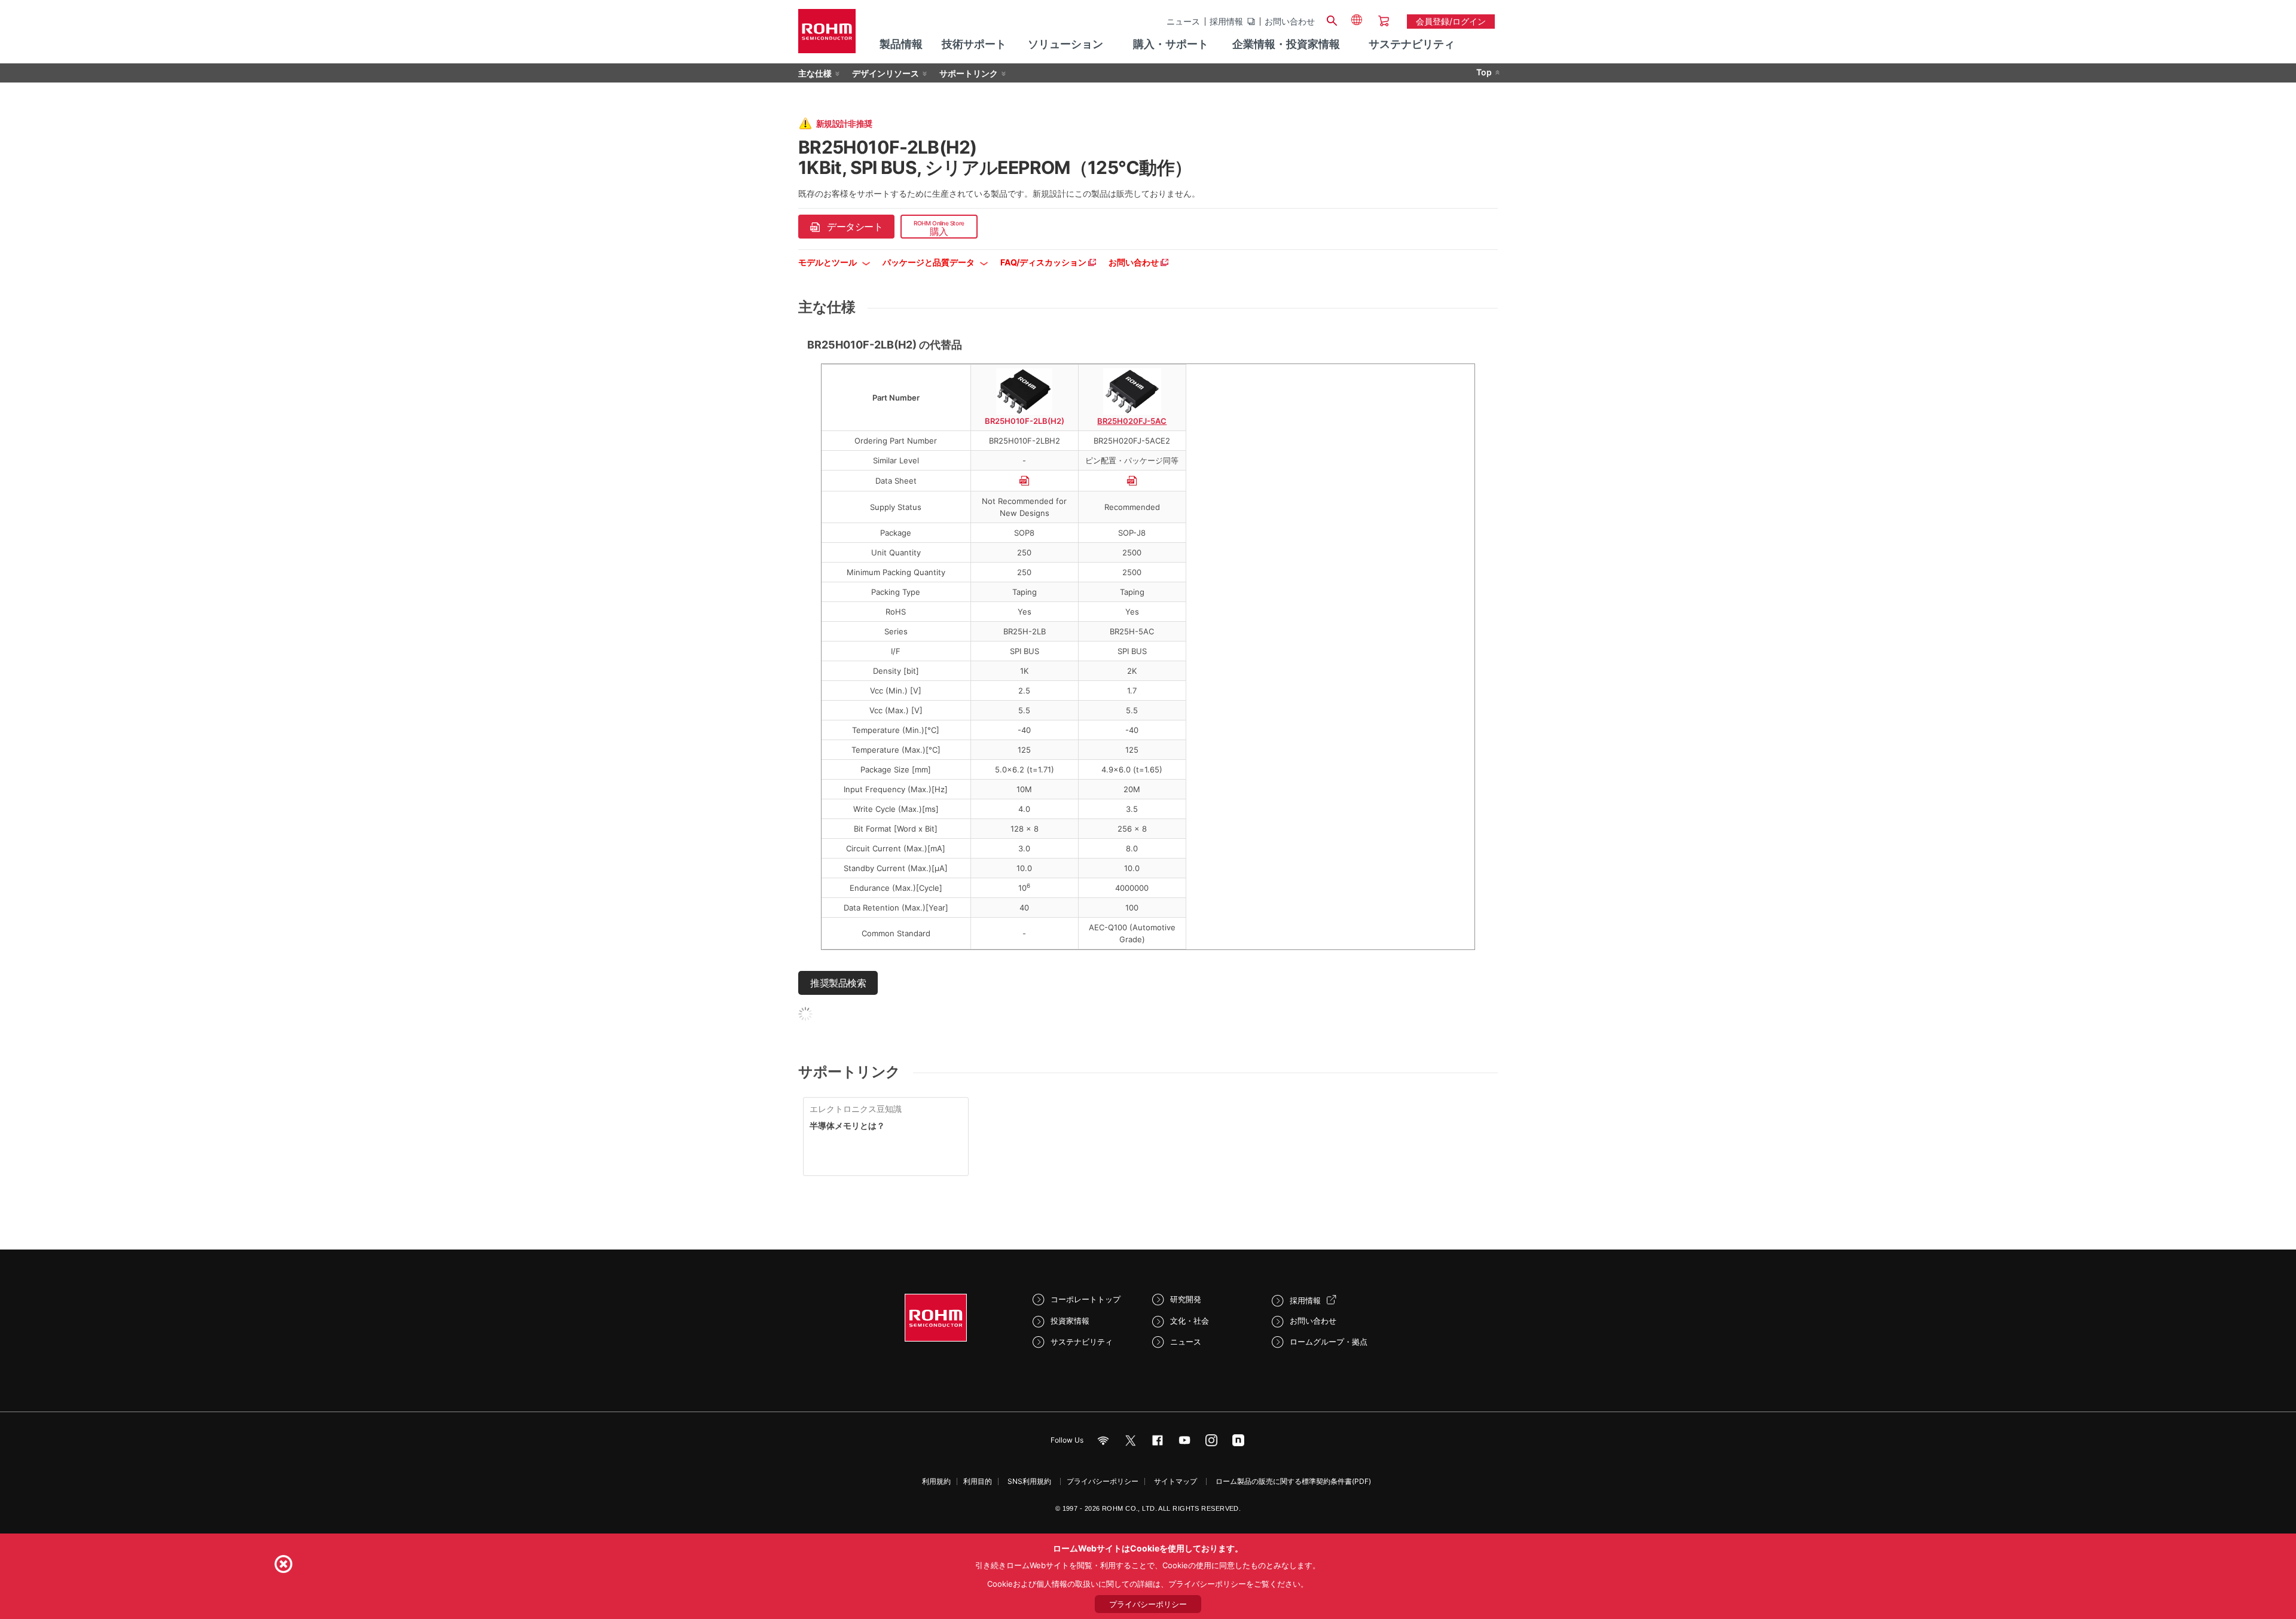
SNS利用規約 (1029, 1481)
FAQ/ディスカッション (1044, 262)
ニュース (1183, 22)
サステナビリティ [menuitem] (1412, 44)
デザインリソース (886, 73)
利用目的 (978, 1481)
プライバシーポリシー (1103, 1481)
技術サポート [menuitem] (974, 44)
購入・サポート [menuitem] (1171, 44)
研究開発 (1186, 1299)
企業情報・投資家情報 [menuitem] (1286, 44)
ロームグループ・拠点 (1329, 1342)
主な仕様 (815, 73)
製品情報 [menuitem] (901, 44)
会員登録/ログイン (1451, 21)
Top (1484, 72)
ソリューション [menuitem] (1065, 44)
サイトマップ (1176, 1481)
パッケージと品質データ (929, 262)
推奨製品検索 (838, 983)
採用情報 (1226, 22)
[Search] (1332, 19)
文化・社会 (1190, 1321)
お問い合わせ (1290, 22)
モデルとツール (828, 262)
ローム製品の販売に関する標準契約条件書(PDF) (1293, 1481)
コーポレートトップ (1086, 1299)
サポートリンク (969, 73)
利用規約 (936, 1481)
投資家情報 (1070, 1321)
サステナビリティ (1082, 1342)
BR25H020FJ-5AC (1132, 421)
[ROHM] (827, 35)
